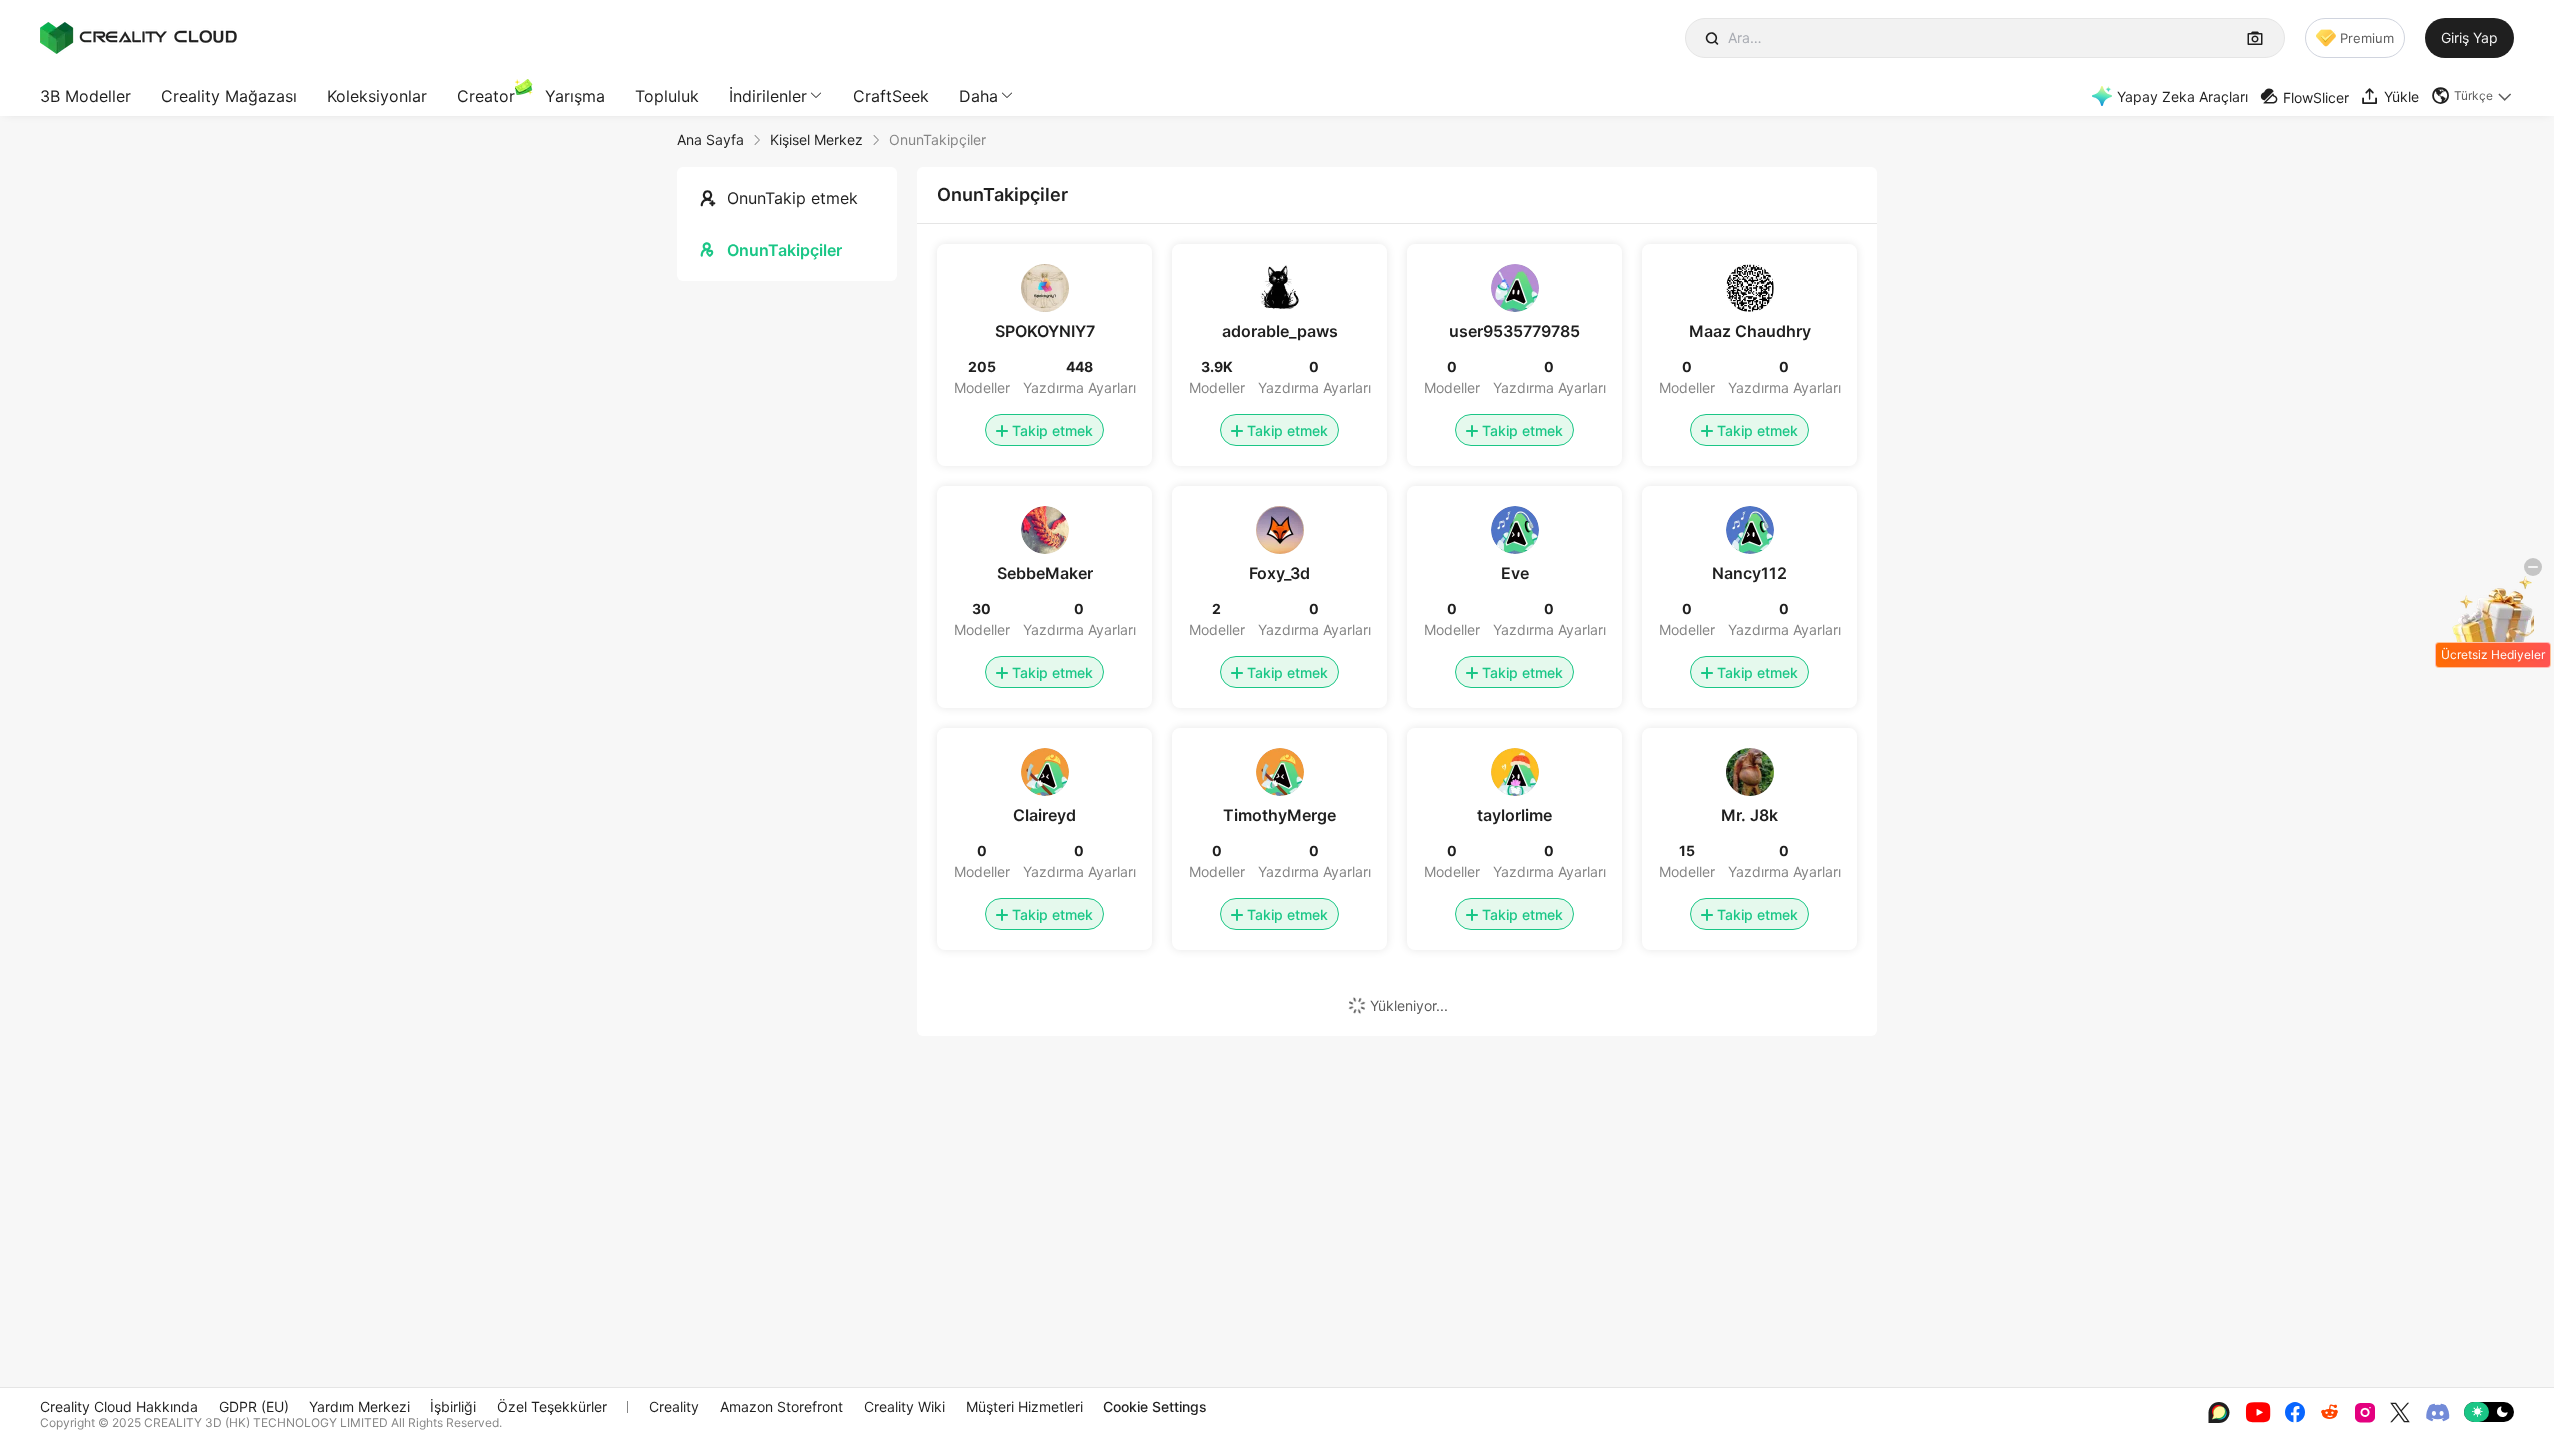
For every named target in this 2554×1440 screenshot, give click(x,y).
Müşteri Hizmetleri (1024, 1406)
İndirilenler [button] (768, 96)
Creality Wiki (904, 1406)
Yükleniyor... (1409, 1005)
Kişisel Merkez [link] (816, 139)
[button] (2472, 96)
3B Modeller (85, 96)
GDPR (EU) (254, 1406)
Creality (674, 1406)
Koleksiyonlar (377, 96)
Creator (486, 96)
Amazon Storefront (781, 1406)
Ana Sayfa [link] (710, 139)
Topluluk (667, 96)
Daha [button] (978, 96)
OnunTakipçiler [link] (937, 139)
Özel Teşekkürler (552, 1406)
